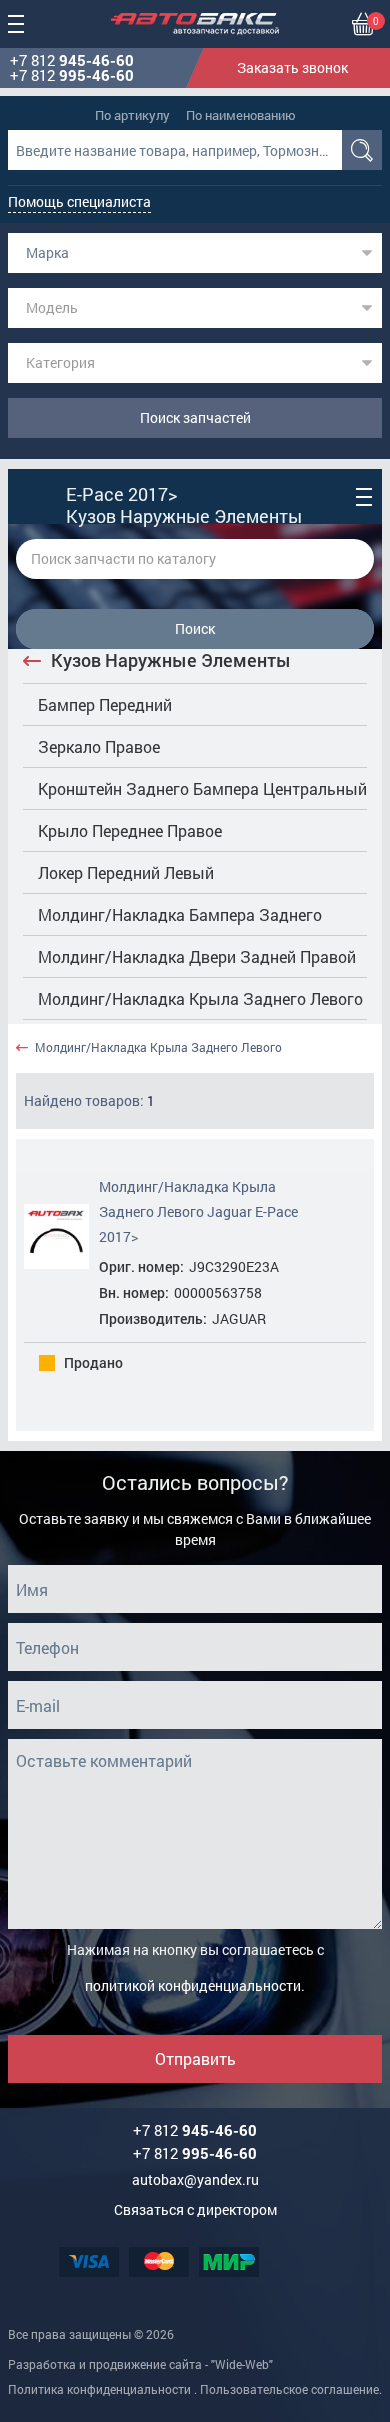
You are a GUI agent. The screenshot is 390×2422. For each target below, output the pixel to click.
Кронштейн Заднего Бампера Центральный (202, 788)
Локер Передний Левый (126, 872)
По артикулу (132, 115)
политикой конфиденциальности (193, 1985)
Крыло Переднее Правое (130, 830)
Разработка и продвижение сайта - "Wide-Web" (140, 2364)
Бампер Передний (105, 704)
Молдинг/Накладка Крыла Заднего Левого (200, 998)
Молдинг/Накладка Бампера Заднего (180, 914)
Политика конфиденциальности (99, 2389)
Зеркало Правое (99, 746)
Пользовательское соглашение (289, 2389)
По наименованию (241, 115)
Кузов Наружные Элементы (171, 660)
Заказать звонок (292, 67)
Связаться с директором (195, 2209)
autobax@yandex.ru (195, 2179)
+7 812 (72, 60)
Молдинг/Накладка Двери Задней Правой (197, 956)
